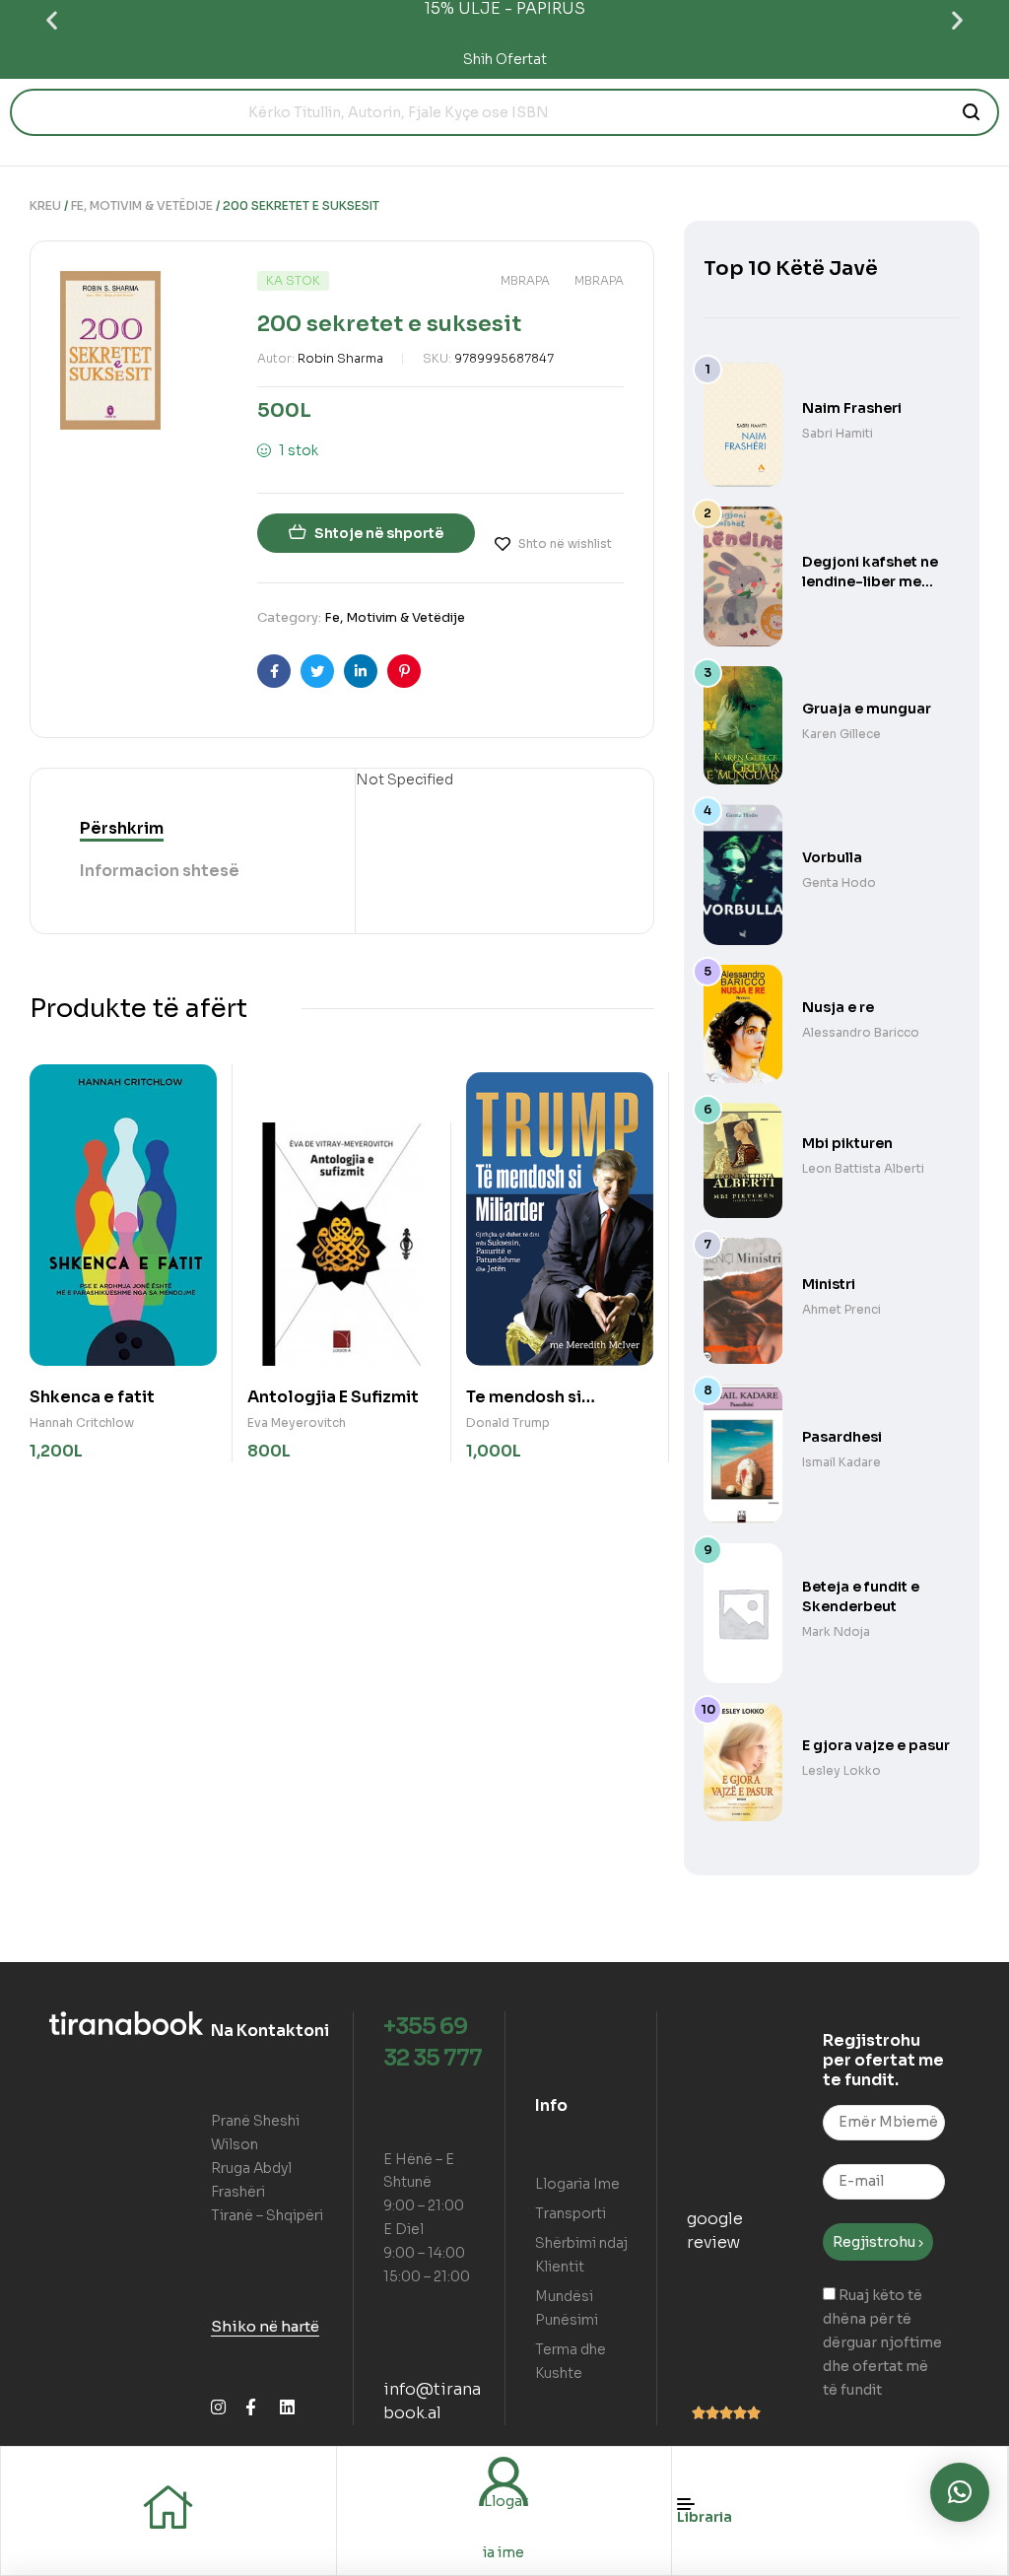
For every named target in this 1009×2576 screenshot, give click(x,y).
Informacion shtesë (160, 871)
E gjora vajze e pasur (876, 1745)
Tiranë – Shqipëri (267, 2215)
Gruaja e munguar (867, 709)
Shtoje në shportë (379, 533)
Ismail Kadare (841, 1462)
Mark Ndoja (836, 1631)
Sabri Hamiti (838, 433)
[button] (52, 20)
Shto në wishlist (565, 543)
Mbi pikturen (847, 1143)
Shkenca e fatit (92, 1397)
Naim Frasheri (852, 408)
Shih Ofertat (505, 59)
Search (972, 112)
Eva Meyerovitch (297, 1423)
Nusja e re (838, 1007)
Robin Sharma (340, 358)
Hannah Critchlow (82, 1423)
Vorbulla (832, 857)
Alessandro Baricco (861, 1032)
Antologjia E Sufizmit (333, 1397)
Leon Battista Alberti (863, 1168)
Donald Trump (508, 1423)
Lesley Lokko (841, 1770)
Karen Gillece (841, 734)
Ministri (829, 1284)
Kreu (45, 205)
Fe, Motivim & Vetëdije (142, 205)
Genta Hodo (839, 882)
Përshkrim (122, 828)
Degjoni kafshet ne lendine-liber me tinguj (870, 581)
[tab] (122, 829)
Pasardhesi (842, 1437)
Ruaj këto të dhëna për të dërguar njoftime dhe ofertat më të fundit (882, 2342)
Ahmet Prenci (841, 1309)
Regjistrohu (875, 2242)
